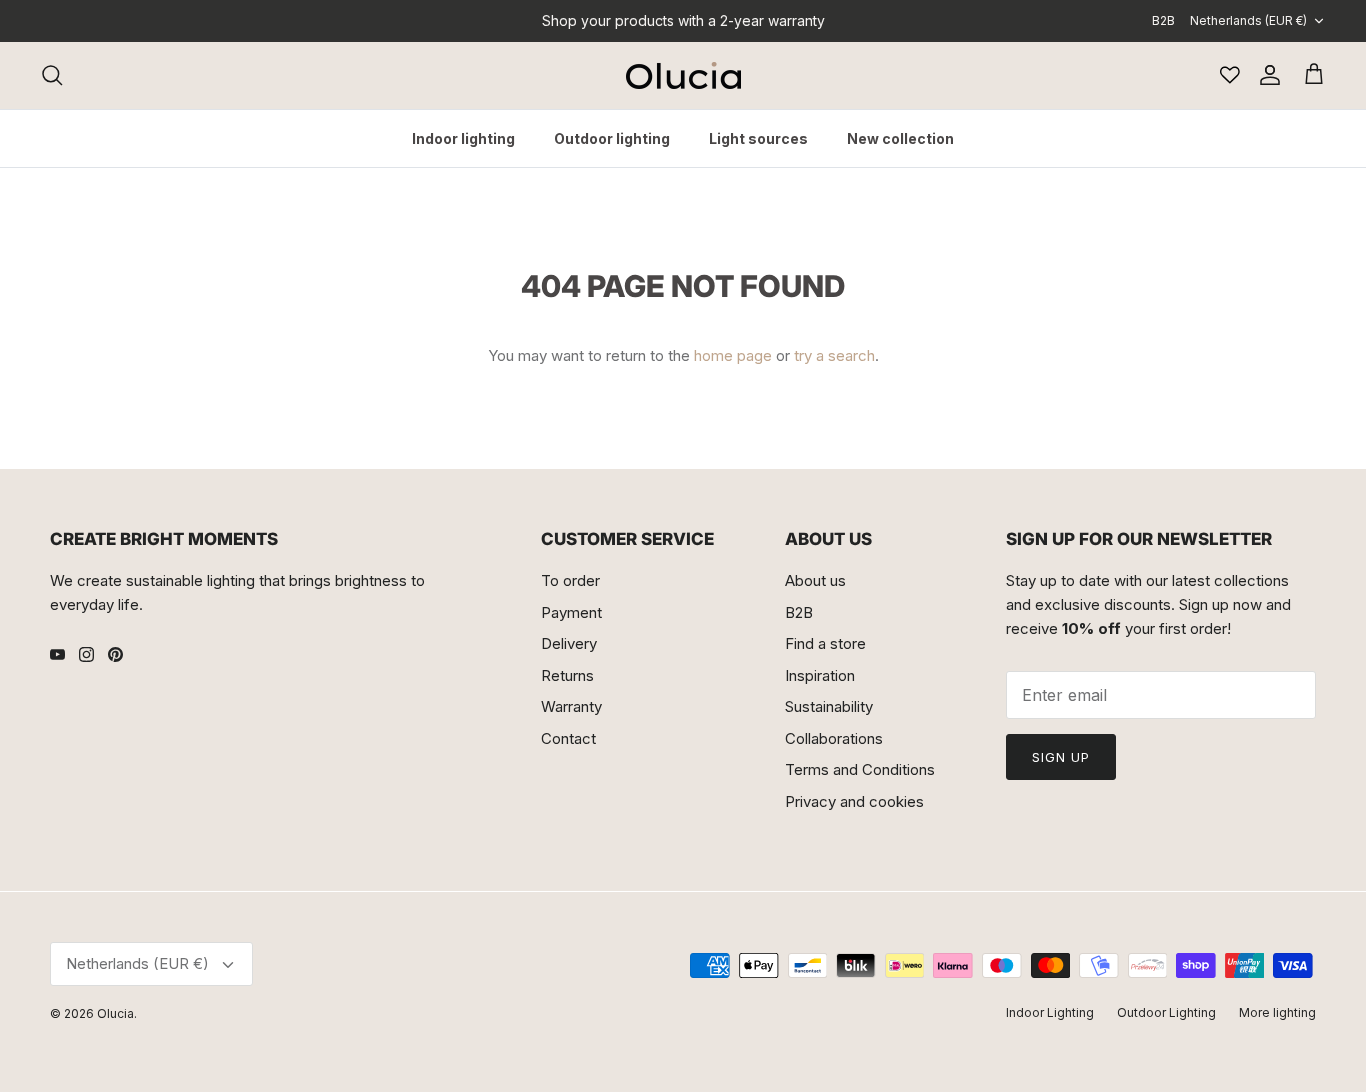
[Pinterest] (115, 654)
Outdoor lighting (612, 138)
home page (733, 355)
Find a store (825, 643)
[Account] (1266, 75)
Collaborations (834, 738)
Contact (568, 738)
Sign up (1061, 757)
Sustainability (829, 706)
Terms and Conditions (860, 769)
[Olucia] (683, 75)
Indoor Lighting (1050, 1012)
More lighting (1277, 1012)
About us (815, 580)
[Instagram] (86, 654)
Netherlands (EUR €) (1248, 20)
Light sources (758, 138)
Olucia (115, 1013)
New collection (900, 138)
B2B (1163, 20)
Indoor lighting (463, 138)
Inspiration (820, 675)
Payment (571, 612)
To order (570, 580)
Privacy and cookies (854, 801)
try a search (834, 355)
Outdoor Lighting (1166, 1012)
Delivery (569, 643)
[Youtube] (57, 654)
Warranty (571, 706)
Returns (567, 675)
